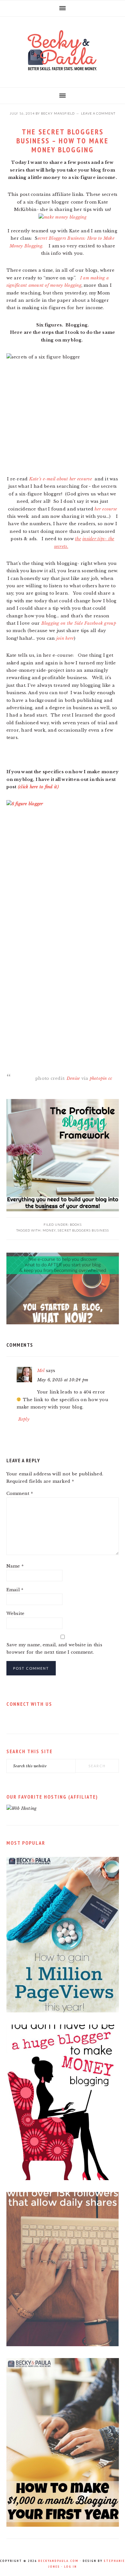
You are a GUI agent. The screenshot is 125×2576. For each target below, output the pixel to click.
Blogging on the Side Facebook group (79, 623)
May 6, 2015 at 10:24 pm (63, 1380)
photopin (98, 1078)
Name (15, 1566)
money (49, 1230)
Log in (71, 2567)
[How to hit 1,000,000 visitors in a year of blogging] (63, 2011)
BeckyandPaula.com (58, 2561)
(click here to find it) (38, 787)
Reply (24, 1419)
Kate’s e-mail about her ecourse (61, 479)
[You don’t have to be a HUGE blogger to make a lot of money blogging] (63, 2179)
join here (65, 638)
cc (110, 1078)
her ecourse (106, 509)
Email (15, 1590)
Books (76, 1224)
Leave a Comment (98, 113)
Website (16, 1613)
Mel (41, 1371)
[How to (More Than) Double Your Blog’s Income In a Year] (63, 2525)
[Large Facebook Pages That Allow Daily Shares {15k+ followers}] (63, 2345)
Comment (20, 1493)
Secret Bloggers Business (83, 1230)
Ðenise (73, 1078)
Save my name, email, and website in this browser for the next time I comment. (54, 1649)
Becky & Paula (63, 50)
